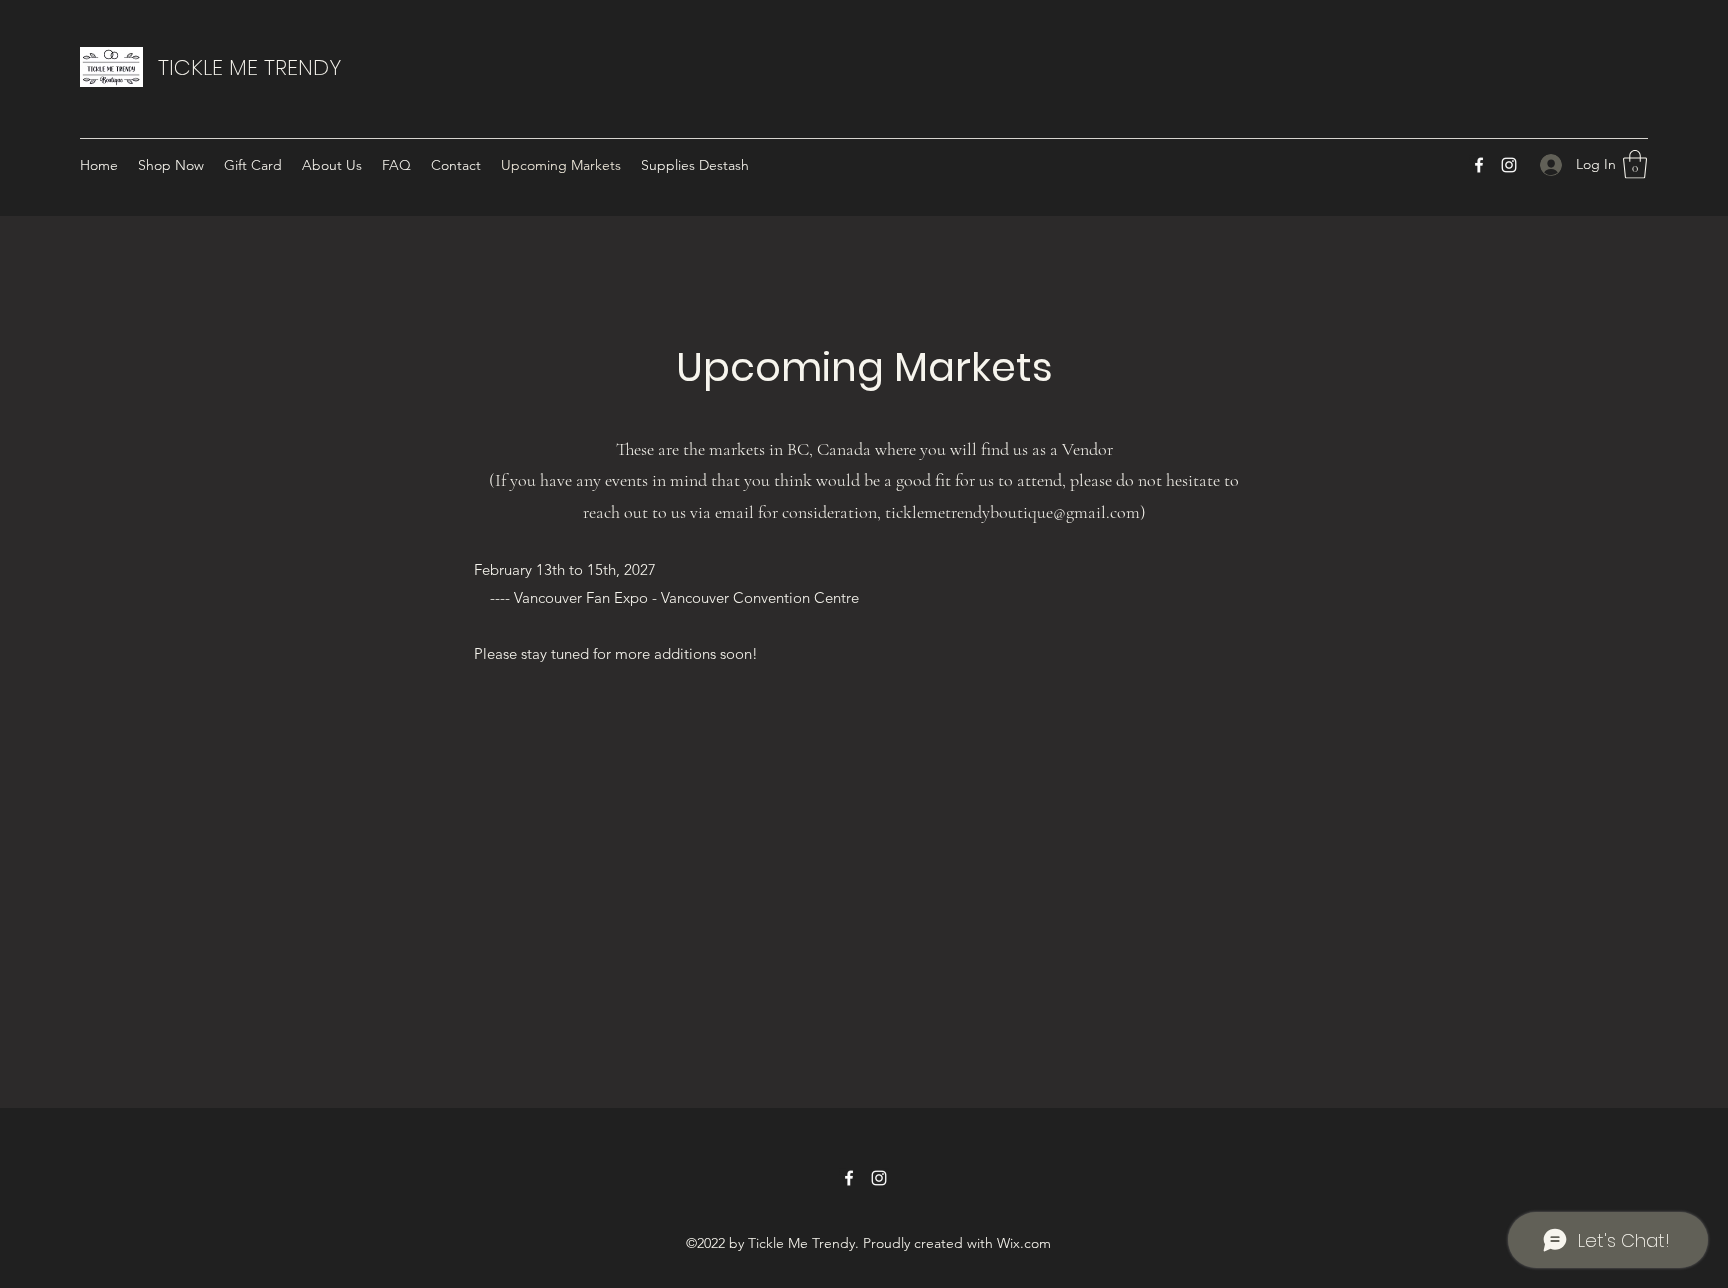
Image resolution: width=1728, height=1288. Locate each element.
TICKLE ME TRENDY (249, 67)
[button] (1635, 164)
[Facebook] (1479, 165)
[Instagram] (1509, 165)
